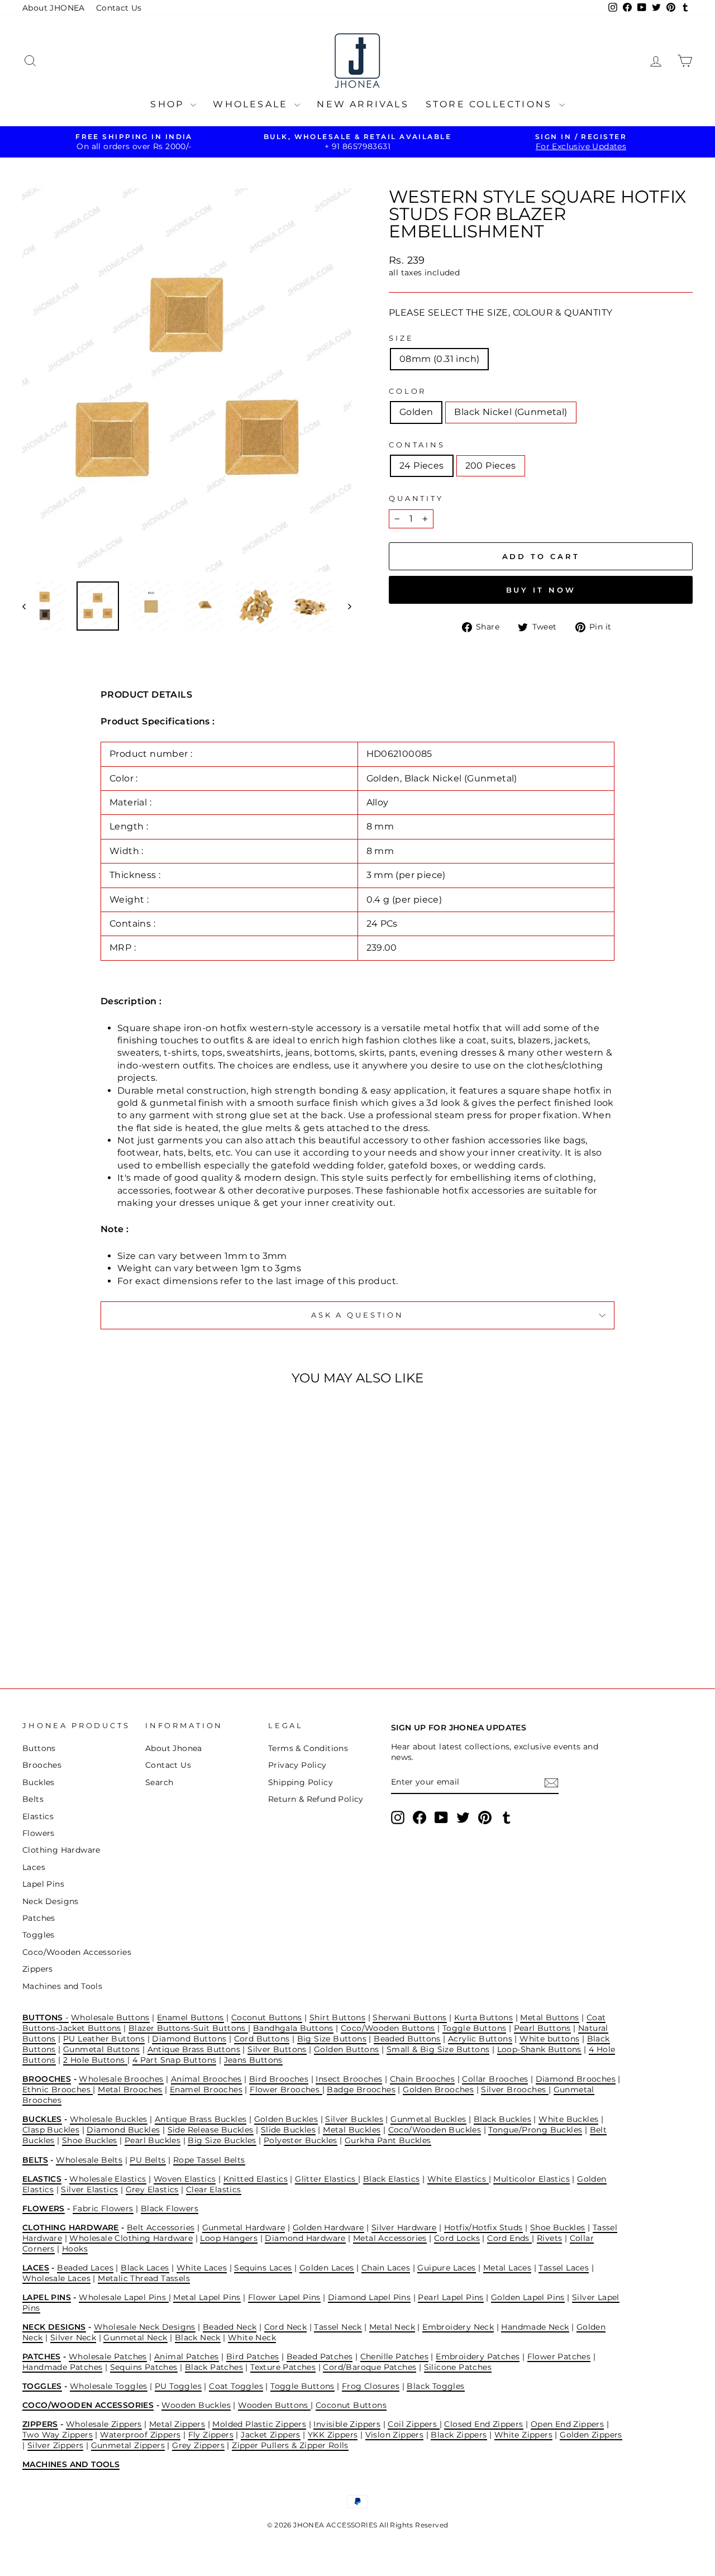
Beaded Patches (320, 2356)
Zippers (38, 1969)
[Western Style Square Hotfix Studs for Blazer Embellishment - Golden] (94, 1622)
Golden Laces (327, 2268)
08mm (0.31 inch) (439, 359)
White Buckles (568, 2119)
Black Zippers (459, 2435)
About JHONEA (54, 8)
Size (401, 338)
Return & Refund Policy (316, 1799)
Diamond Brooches (576, 2079)
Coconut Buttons (267, 2017)
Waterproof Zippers (140, 2435)
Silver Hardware (404, 2227)
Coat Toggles (236, 2386)
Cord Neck (286, 2327)
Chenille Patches (394, 2356)
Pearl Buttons (542, 2028)
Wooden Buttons (274, 2405)
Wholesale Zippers (104, 2424)
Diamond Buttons (189, 2039)
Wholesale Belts (89, 2160)
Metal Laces (507, 2268)
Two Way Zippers (58, 2435)
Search (159, 1782)
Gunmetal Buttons (101, 2049)
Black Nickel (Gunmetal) (511, 412)
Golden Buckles (286, 2119)
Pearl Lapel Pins (451, 2297)
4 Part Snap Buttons (175, 2060)
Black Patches (214, 2367)
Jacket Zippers (271, 2435)
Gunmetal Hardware (244, 2227)
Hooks (75, 2249)
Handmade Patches (62, 2367)
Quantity (416, 498)
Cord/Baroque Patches (370, 2367)
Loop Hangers (229, 2238)
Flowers (39, 1833)
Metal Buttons (549, 2017)
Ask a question (357, 1315)
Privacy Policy (297, 1765)
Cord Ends (509, 2238)
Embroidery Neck (458, 2327)
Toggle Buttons (475, 2028)
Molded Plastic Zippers (259, 2424)
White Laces (202, 2268)
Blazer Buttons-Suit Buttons (188, 2028)
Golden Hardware (328, 2227)
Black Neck (198, 2338)
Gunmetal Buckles (428, 2119)
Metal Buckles (352, 2130)
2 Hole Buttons (95, 2060)
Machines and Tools (62, 1986)
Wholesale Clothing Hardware (131, 2238)
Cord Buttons (262, 2039)
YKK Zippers (333, 2435)
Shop (169, 104)
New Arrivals (363, 104)
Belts (33, 1799)
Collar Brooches (495, 2079)
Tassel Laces (564, 2268)
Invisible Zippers (347, 2424)
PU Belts (147, 2160)
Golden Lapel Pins (528, 2297)
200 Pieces (491, 466)
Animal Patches (187, 2356)
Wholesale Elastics (108, 2179)
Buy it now (541, 590)
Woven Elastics (185, 2179)
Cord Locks (457, 2238)
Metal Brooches (130, 2090)
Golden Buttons (347, 2049)
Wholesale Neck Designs (145, 2327)
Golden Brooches (438, 2090)
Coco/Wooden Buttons (388, 2028)
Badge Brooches (361, 2090)
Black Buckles (502, 2119)
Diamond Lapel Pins (369, 2297)
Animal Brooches (206, 2079)
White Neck (252, 2338)
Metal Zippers (177, 2424)
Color (407, 391)
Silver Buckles (354, 2119)
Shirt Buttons (337, 2017)
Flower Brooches (286, 2090)
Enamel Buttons (190, 2017)
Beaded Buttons (407, 2039)
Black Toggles (435, 2386)
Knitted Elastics (256, 2179)
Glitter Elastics (326, 2179)
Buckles (39, 1782)
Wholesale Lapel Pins (123, 2297)
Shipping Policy (301, 1782)
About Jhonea (174, 1748)
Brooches (42, 1765)
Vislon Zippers (395, 2435)
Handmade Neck (535, 2327)
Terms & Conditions (308, 1748)
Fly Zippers (211, 2435)
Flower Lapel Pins (284, 2297)
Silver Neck (73, 2338)
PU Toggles (178, 2386)
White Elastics (458, 2179)
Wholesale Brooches (121, 2079)
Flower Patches (559, 2356)
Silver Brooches (514, 2090)
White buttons (549, 2039)
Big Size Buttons (332, 2039)
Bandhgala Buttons (293, 2028)
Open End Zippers (567, 2424)
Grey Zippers (198, 2445)
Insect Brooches (349, 2079)
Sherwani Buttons (409, 2017)
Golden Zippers (591, 2435)
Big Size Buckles (222, 2140)
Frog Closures (371, 2386)
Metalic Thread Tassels (144, 2278)
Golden (416, 412)
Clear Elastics (214, 2189)
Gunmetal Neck (135, 2338)
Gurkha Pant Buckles (388, 2140)
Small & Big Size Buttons (438, 2049)
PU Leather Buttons (104, 2039)
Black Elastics (392, 2179)
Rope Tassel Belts (209, 2160)
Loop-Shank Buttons (539, 2049)
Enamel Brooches (206, 2090)
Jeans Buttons (253, 2060)
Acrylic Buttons (480, 2039)
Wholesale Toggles (109, 2386)
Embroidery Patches (478, 2356)
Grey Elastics (152, 2189)
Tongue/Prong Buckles (535, 2130)
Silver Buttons (277, 2049)
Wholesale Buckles (109, 2119)
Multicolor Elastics (532, 2179)
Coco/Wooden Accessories (77, 1952)
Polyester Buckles (301, 2140)
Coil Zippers (413, 2424)
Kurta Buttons (483, 2017)
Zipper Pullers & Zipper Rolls (290, 2445)
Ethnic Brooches (58, 2090)
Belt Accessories (161, 2227)
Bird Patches (253, 2356)
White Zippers (523, 2435)
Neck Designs (51, 1901)
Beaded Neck (230, 2327)
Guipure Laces (446, 2268)
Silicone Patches (458, 2367)
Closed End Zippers (483, 2424)
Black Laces (145, 2268)
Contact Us (119, 8)
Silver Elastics (89, 2189)
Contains (417, 445)
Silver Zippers (56, 2445)
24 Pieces (422, 466)
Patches (39, 1918)
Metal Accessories (390, 2238)
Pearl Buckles (152, 2140)
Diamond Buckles (123, 2130)
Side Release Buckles (211, 2130)
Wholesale (252, 104)
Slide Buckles (288, 2130)
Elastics (38, 1816)
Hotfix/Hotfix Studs (483, 2227)
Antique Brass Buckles (201, 2119)
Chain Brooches (423, 2079)
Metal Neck (392, 2327)
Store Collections (491, 104)
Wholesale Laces (56, 2278)
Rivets (549, 2238)
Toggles (39, 1935)
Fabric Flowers (103, 2208)
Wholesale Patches (108, 2356)
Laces (34, 1867)
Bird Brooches (279, 2079)
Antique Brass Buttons (194, 2049)
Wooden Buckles (196, 2405)
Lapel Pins (43, 1884)
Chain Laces (386, 2268)
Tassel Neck (338, 2327)
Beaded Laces (85, 2268)
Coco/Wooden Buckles (435, 2130)
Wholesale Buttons (110, 2017)
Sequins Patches (144, 2367)
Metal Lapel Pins (207, 2297)
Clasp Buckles (51, 2130)
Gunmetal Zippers (128, 2445)
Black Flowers (170, 2208)
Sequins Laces (263, 2268)
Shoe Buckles (90, 2140)
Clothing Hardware (61, 1850)
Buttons (39, 1748)
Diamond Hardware (305, 2238)
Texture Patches (283, 2367)
